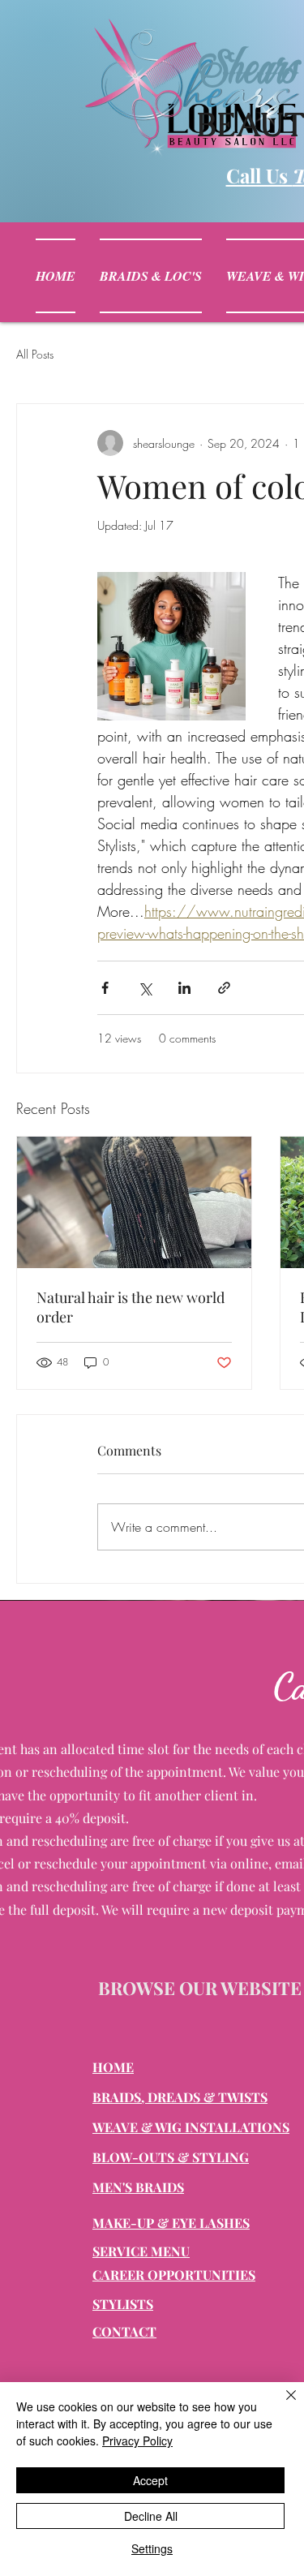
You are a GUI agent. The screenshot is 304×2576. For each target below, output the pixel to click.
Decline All (151, 2516)
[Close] (281, 2405)
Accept (150, 2480)
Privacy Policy (137, 2441)
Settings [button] (152, 2548)
